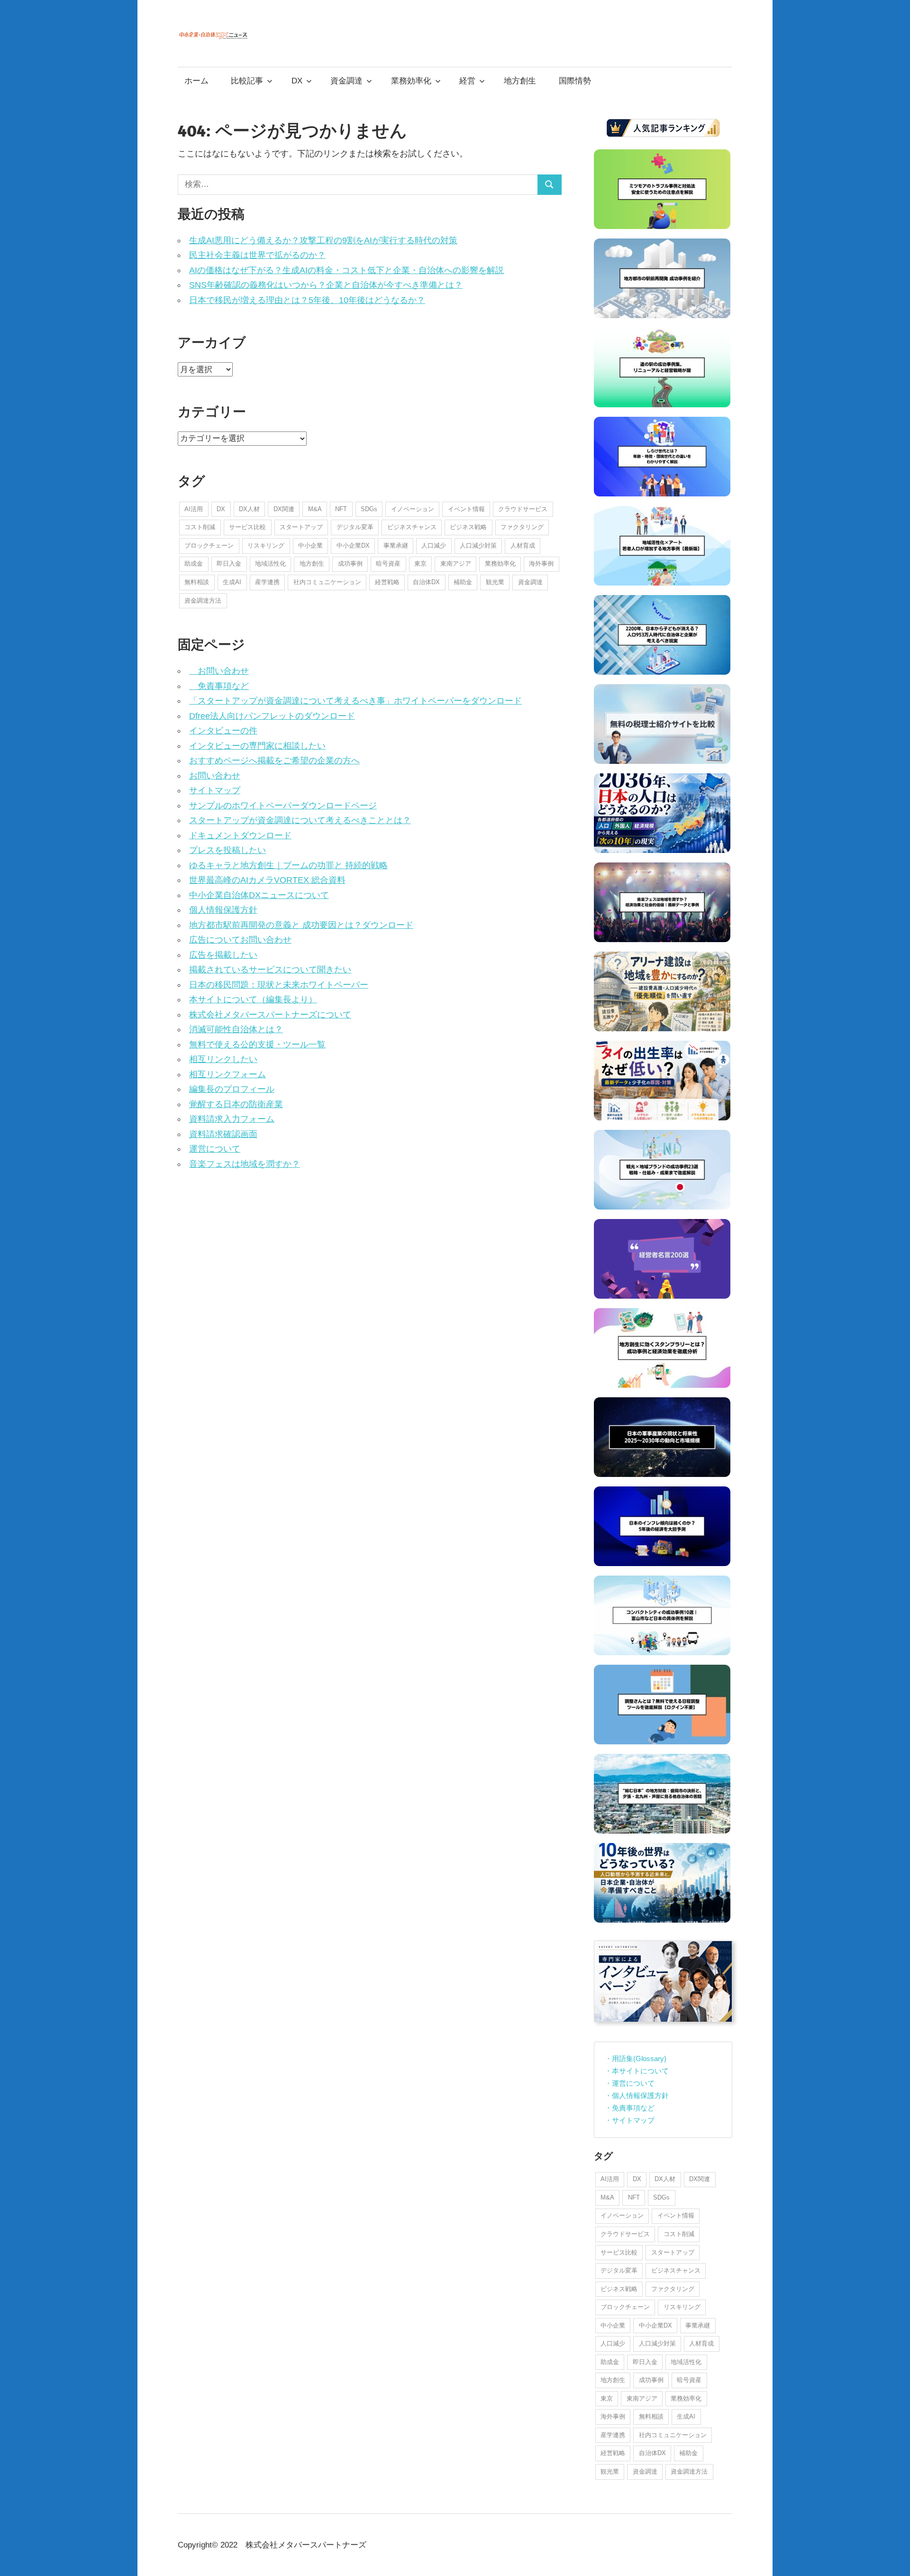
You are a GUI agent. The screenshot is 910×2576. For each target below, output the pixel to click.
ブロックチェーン (209, 545)
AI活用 (194, 509)
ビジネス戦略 (468, 527)
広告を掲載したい (223, 955)
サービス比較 (247, 527)
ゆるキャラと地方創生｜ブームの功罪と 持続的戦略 (288, 865)
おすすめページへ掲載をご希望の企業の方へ (274, 761)
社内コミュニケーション (327, 582)
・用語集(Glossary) (636, 2058)
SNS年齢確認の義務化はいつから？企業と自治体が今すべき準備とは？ (326, 285)
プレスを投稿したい (227, 850)
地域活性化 (270, 564)
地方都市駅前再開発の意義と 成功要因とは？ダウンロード (301, 925)
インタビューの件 (223, 731)
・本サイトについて (637, 2071)
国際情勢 (575, 81)
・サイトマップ (630, 2120)
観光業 (495, 582)
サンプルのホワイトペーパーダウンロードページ (283, 806)
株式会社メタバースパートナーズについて (270, 1015)
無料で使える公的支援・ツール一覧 (257, 1045)
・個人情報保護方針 (637, 2095)
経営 (467, 81)
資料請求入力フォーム (232, 1119)
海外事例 (541, 564)
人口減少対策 (478, 545)
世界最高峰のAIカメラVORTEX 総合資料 (267, 880)
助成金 (194, 564)
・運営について (630, 2083)
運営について (215, 1149)
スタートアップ (301, 527)
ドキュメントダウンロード (240, 835)
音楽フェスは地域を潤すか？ (245, 1164)
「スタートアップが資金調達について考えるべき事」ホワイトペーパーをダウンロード (355, 701)
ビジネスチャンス (412, 527)
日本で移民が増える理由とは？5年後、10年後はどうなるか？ (307, 300)
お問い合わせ (219, 671)
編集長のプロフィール (232, 1089)
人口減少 (434, 545)
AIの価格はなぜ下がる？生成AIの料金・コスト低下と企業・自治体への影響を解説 (346, 270)
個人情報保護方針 (223, 910)
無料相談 (197, 582)
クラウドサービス (523, 509)
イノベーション (413, 509)
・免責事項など (630, 2108)
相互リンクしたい (223, 1059)
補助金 (463, 582)
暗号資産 (388, 564)
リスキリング (266, 545)
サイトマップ (215, 790)
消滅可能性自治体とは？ (236, 1029)
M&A (315, 509)
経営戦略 (387, 582)
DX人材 (249, 509)
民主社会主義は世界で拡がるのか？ (257, 255)
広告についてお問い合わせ (240, 940)
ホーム (196, 81)
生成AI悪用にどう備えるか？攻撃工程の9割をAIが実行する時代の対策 (323, 240)
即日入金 (229, 564)
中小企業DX (353, 545)
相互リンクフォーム (227, 1074)
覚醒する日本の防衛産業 (236, 1104)
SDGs (369, 509)
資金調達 (346, 81)
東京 (420, 564)
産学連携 (267, 582)
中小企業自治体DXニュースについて (259, 895)
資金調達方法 (203, 600)
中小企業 (310, 545)
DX (297, 81)
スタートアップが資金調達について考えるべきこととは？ (300, 820)
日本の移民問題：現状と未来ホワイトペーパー (279, 985)
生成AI (232, 582)
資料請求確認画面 (223, 1134)
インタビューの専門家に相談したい (257, 746)
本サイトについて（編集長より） (253, 999)
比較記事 (247, 81)
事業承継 (396, 545)
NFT (341, 509)
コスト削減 (200, 527)
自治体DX (426, 582)
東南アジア (456, 564)
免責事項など (219, 686)
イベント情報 (466, 509)
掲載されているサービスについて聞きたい (270, 970)
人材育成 (523, 545)
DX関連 (284, 509)
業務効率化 (411, 81)
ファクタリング (522, 527)
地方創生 (520, 81)
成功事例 (350, 564)
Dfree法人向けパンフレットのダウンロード (272, 716)
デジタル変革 (355, 527)
